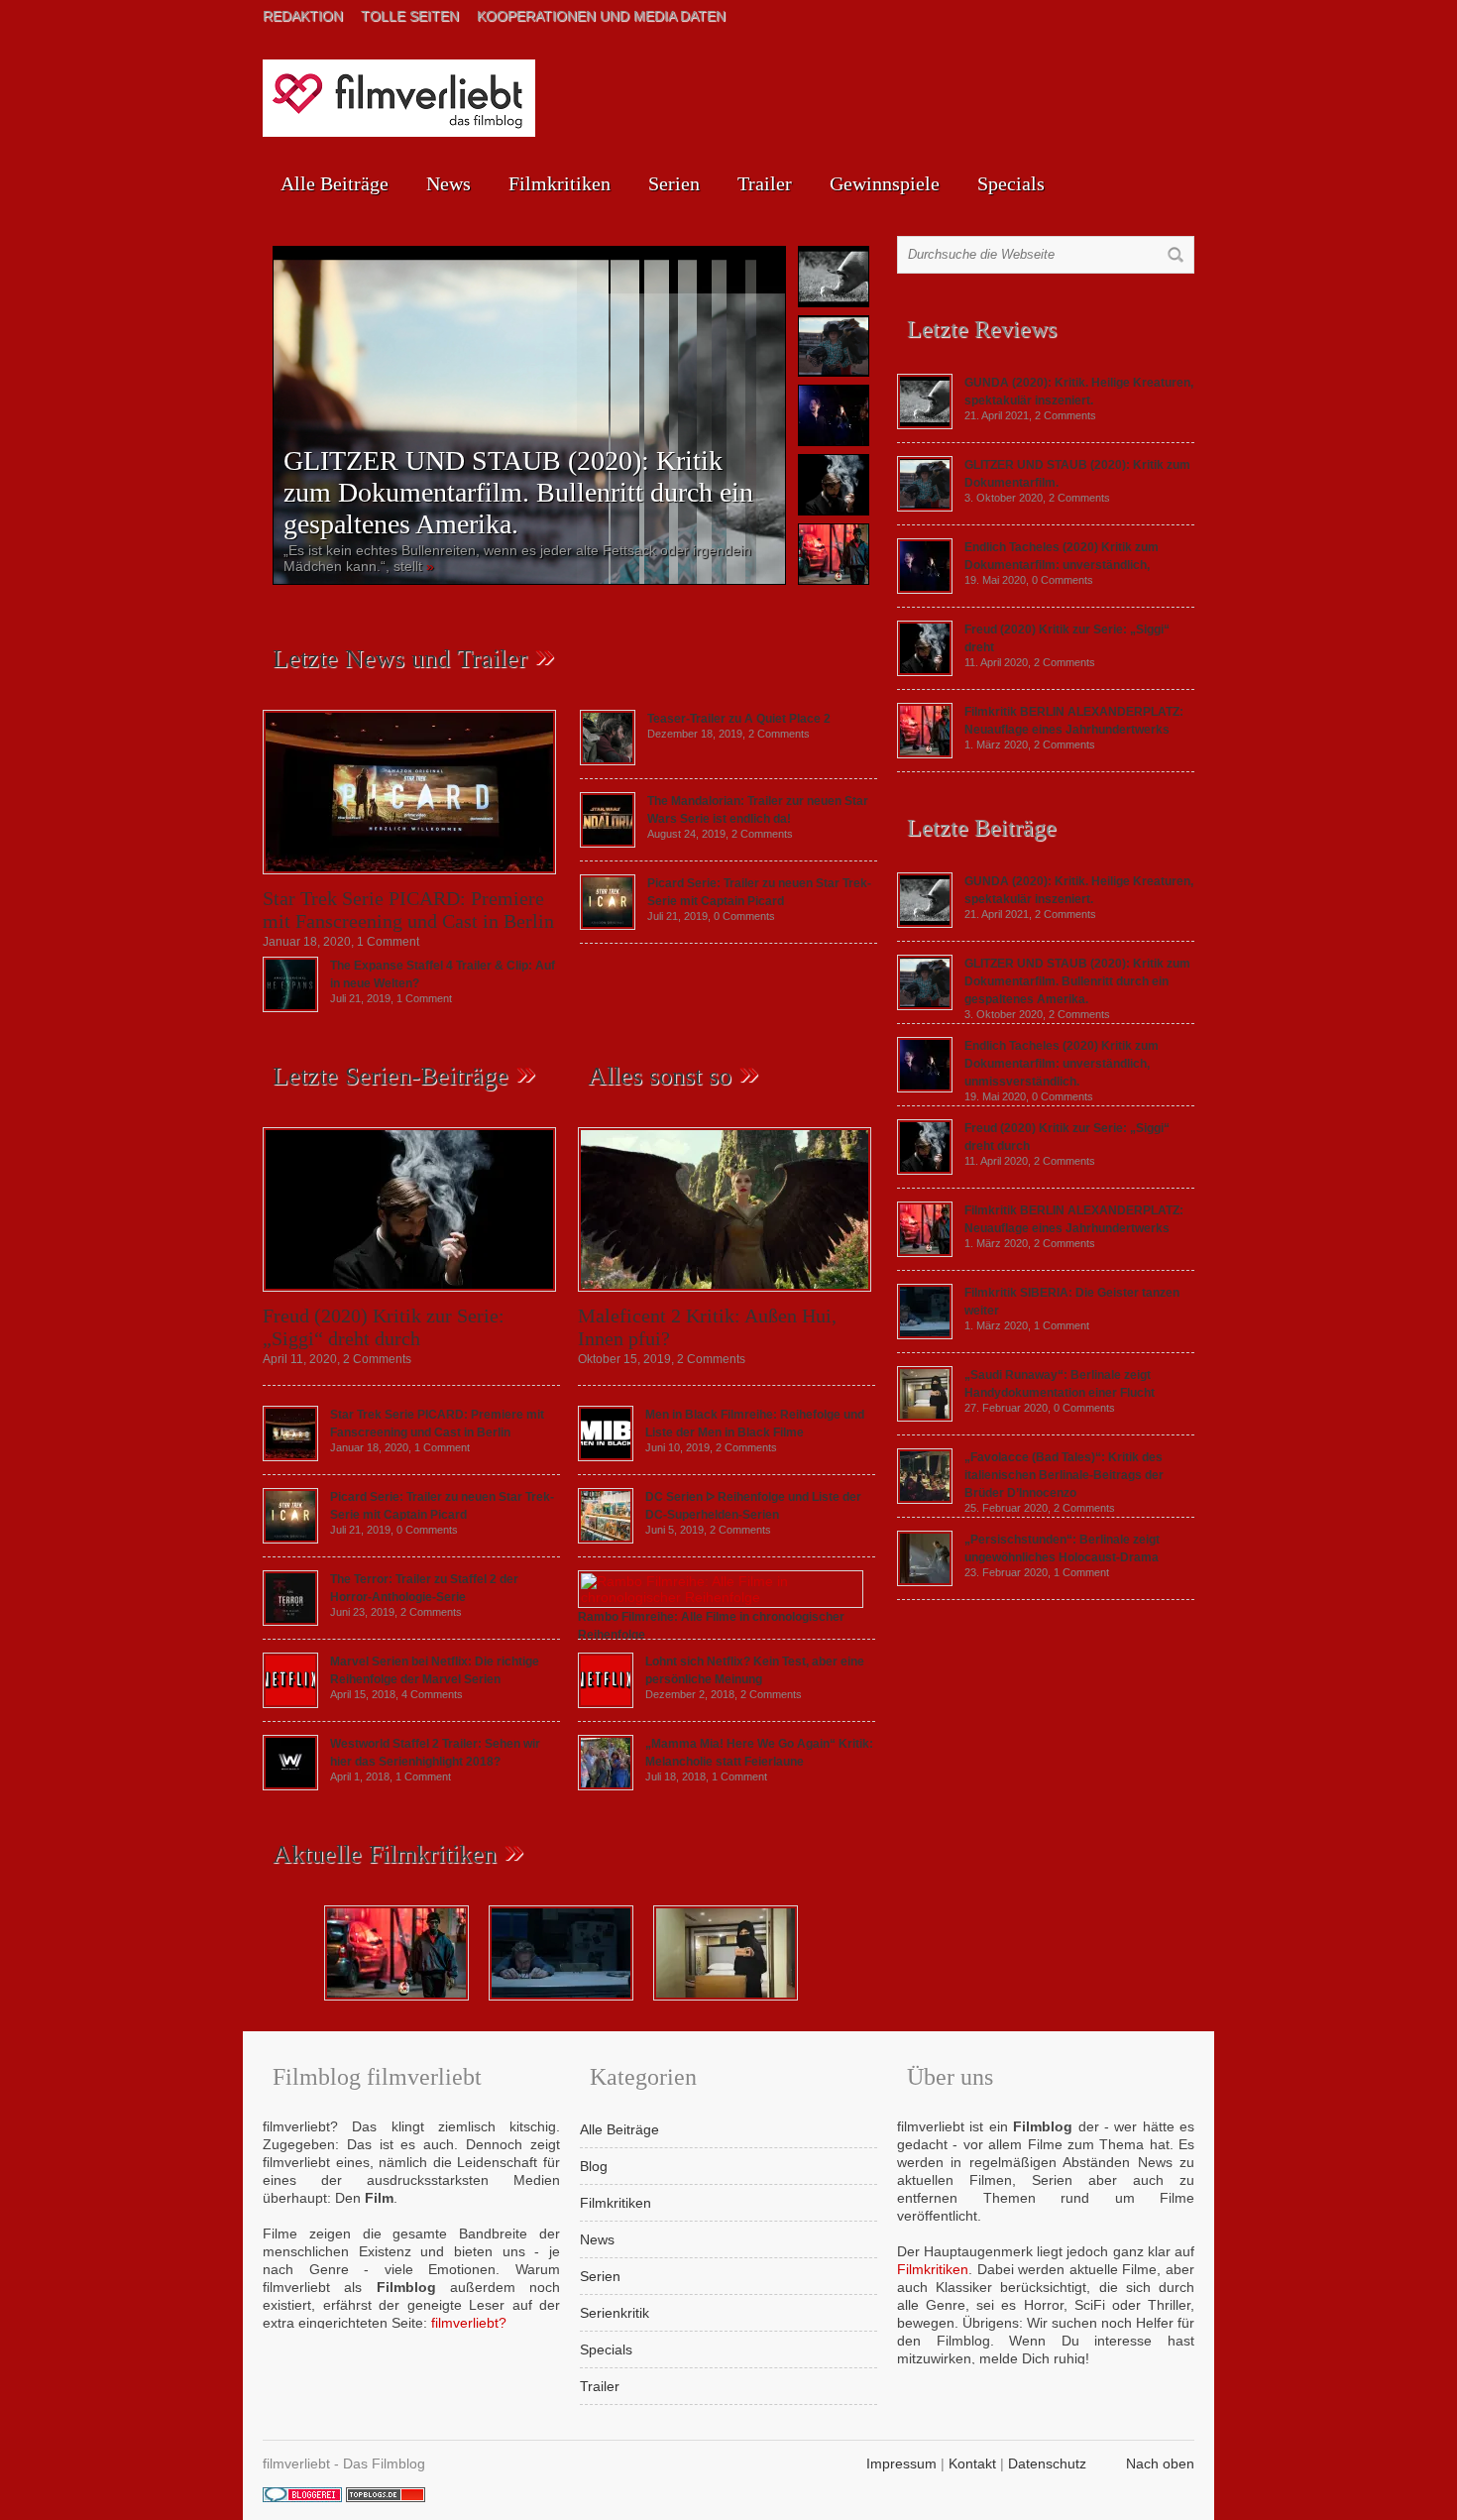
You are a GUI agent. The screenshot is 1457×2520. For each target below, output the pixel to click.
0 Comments (744, 916)
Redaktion (303, 16)
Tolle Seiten (410, 16)
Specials (1011, 183)
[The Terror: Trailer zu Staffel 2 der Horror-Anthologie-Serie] (290, 1621)
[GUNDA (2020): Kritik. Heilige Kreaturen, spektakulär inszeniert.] (925, 424)
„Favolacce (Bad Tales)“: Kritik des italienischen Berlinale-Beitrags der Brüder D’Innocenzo (1064, 1475)
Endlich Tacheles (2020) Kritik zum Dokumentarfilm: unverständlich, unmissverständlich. (1062, 1064)
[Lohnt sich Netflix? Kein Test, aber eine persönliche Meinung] (606, 1703)
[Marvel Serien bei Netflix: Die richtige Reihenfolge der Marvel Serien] (290, 1703)
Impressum (901, 2463)
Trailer (765, 183)
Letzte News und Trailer (400, 659)
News (448, 183)
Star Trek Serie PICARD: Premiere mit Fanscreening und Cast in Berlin (408, 910)
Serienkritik (615, 2313)
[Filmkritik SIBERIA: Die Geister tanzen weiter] (925, 1334)
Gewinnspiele (885, 183)
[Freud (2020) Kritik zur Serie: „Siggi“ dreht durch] (409, 1297)
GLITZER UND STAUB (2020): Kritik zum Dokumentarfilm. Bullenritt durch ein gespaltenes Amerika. (518, 492)
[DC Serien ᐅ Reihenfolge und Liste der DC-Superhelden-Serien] (606, 1539)
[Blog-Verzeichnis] (302, 2497)
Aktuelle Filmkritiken (385, 1854)
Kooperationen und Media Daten (601, 16)
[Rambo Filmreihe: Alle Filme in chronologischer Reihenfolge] (721, 1597)
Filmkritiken (560, 183)
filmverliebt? (469, 2323)
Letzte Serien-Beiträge (391, 1076)
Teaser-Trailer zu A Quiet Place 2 (739, 719)
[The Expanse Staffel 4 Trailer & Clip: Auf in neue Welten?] (290, 1007)
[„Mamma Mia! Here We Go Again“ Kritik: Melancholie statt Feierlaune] (606, 1785)
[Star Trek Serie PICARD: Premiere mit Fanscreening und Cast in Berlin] (409, 879)
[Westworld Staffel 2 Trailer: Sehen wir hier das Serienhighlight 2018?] (290, 1785)
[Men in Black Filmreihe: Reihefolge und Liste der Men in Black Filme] (606, 1456)
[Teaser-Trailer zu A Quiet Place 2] (608, 760)
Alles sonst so (660, 1076)
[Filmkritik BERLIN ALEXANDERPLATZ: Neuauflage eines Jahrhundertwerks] (925, 753)
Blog (594, 2166)
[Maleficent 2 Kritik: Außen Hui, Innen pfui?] (725, 1297)
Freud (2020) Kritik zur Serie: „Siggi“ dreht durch (384, 1327)
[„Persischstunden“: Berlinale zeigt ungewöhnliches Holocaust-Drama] (925, 1581)
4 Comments (432, 1694)
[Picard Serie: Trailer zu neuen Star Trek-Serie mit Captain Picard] (608, 925)
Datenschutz (1047, 2463)
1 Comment (388, 942)
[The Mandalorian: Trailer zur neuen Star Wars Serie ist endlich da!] (608, 843)
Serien (674, 183)
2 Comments (779, 734)
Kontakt (972, 2463)
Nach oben (1160, 2463)
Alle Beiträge (335, 183)
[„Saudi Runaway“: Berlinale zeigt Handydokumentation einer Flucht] (925, 1417)
